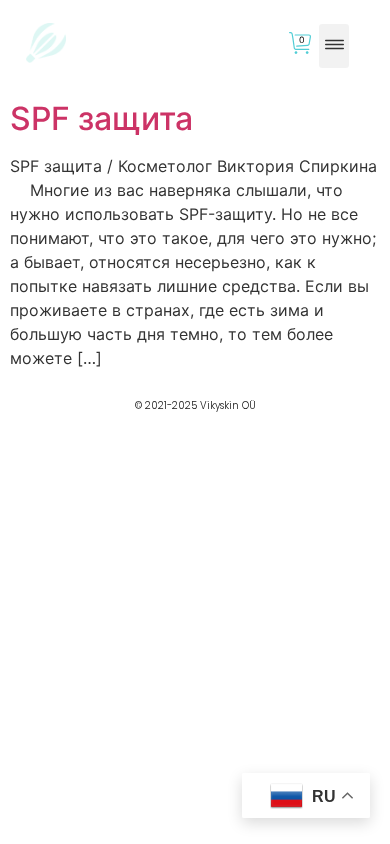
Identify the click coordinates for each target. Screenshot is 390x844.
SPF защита (101, 118)
